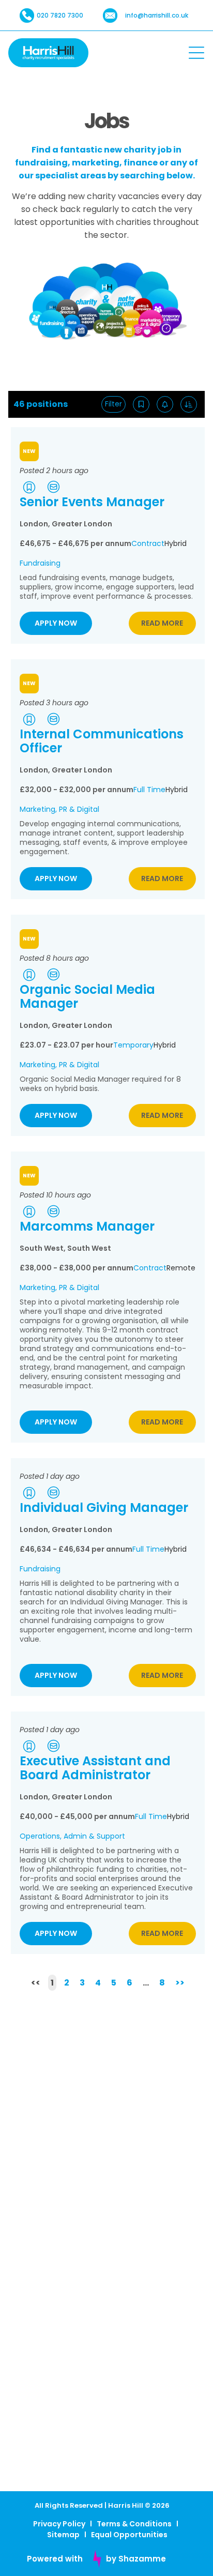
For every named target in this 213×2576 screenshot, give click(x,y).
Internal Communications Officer (102, 741)
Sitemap (63, 2535)
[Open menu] (196, 53)
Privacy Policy (59, 2524)
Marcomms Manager (87, 1226)
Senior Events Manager (92, 502)
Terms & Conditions (134, 2524)
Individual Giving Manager (104, 1507)
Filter (113, 404)
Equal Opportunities (129, 2535)
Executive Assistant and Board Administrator (95, 1768)
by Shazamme (136, 2559)
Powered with (55, 2559)
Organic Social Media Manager (87, 996)
